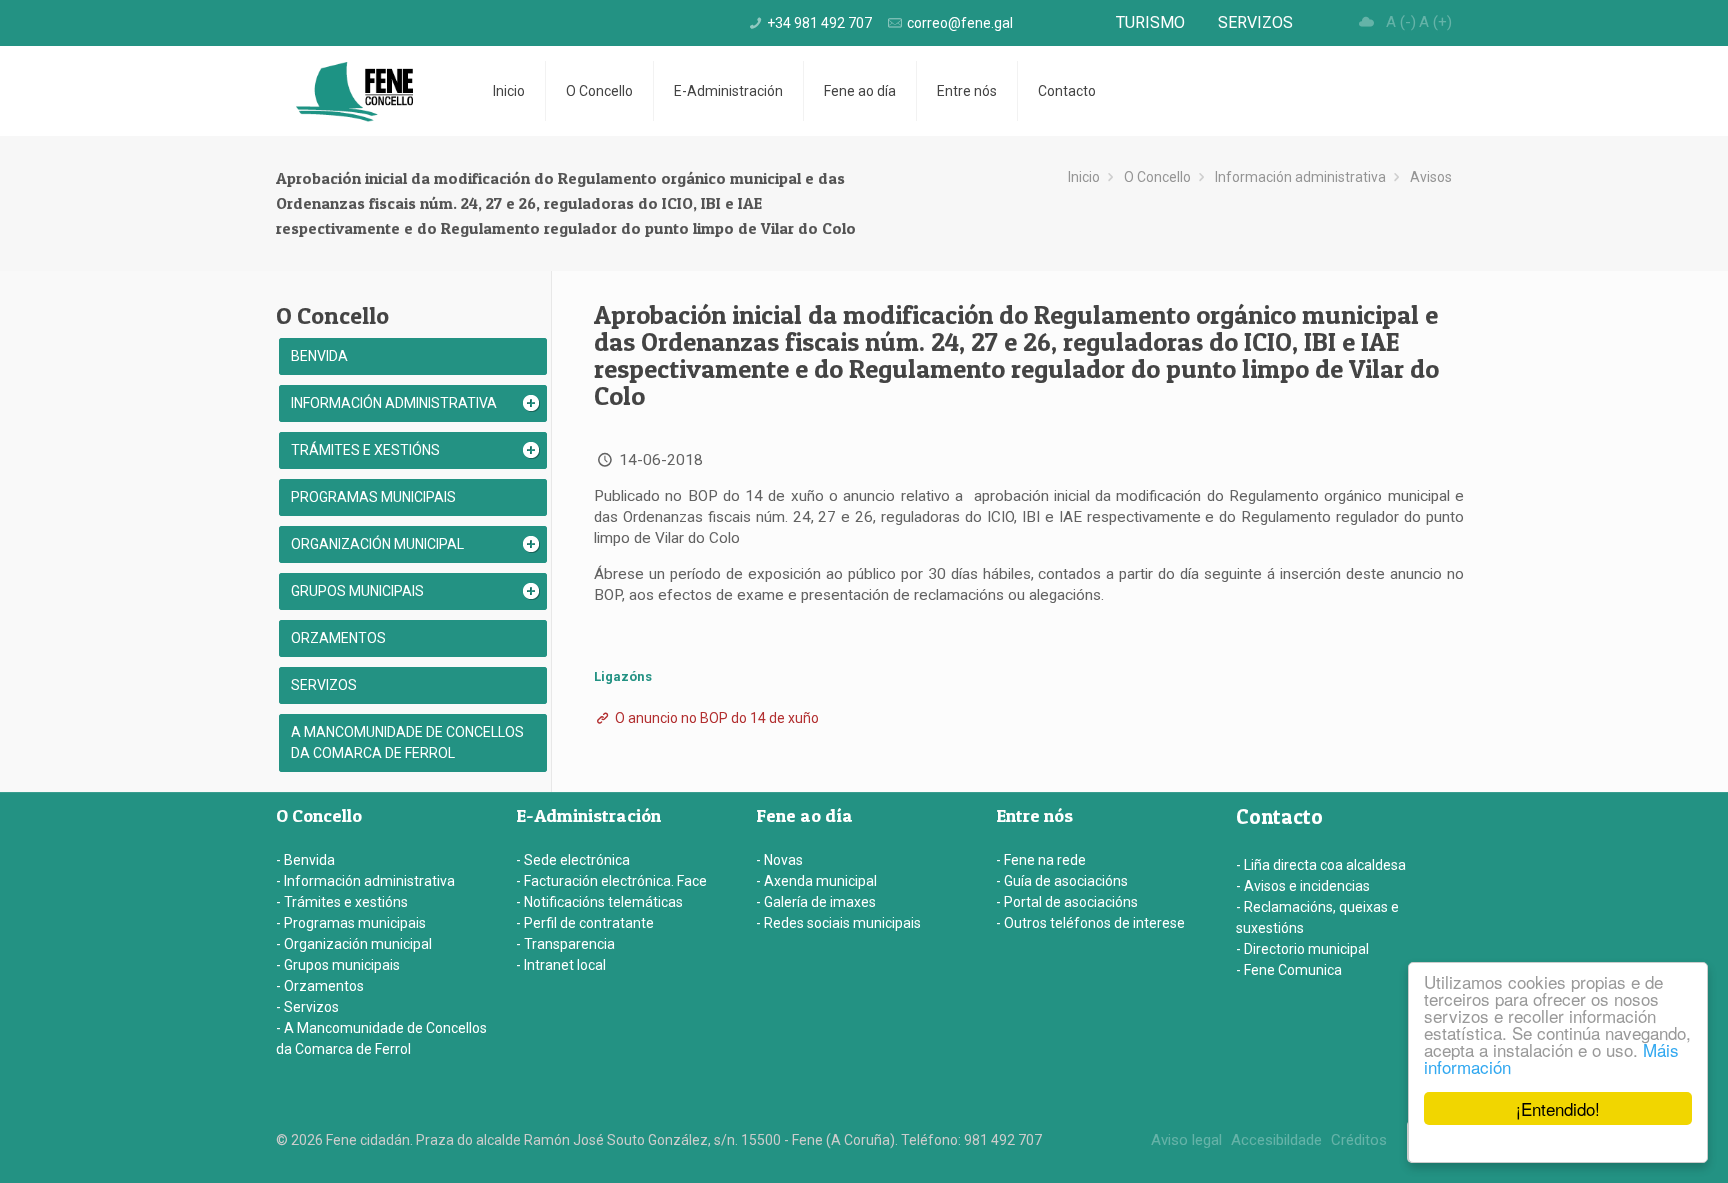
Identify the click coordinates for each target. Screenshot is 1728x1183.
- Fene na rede (1041, 860)
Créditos (1359, 1140)
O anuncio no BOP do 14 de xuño (715, 718)
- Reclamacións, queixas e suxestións (1317, 917)
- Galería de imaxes (816, 902)
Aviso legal (1186, 1140)
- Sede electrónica (573, 860)
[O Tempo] (1367, 22)
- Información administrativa (365, 881)
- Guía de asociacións (1062, 881)
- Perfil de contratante (585, 923)
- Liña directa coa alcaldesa (1321, 865)
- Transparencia (565, 944)
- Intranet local (561, 965)
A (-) (1401, 22)
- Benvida (305, 860)
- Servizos (307, 1007)
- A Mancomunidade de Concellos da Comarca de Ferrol (381, 1038)
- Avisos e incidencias (1303, 886)
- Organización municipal (354, 944)
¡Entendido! (1558, 1108)
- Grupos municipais (338, 965)
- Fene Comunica (1289, 970)
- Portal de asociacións (1067, 902)
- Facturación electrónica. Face (611, 881)
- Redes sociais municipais (838, 923)
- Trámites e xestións (342, 902)
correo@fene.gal (960, 23)
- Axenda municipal (816, 881)
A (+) (1435, 22)
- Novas (779, 860)
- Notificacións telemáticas (599, 902)
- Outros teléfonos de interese (1090, 923)
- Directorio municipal (1302, 949)
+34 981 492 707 (819, 23)
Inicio (1084, 177)
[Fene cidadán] (354, 91)
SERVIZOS (1255, 22)
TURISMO (1150, 22)
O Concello (1157, 177)
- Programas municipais (351, 923)
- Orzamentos (320, 986)
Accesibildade (1276, 1140)
